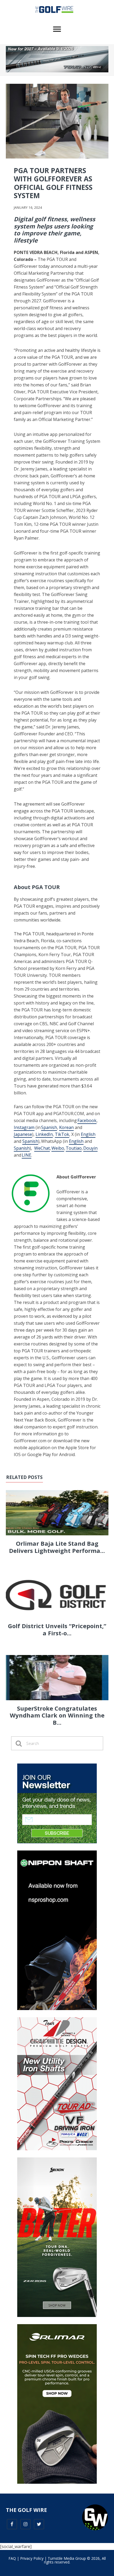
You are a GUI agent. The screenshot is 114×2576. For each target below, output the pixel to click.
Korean (66, 1127)
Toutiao (74, 1148)
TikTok (62, 1134)
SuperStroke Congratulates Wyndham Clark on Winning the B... (57, 1715)
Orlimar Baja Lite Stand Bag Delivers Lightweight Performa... (57, 1547)
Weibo (58, 1148)
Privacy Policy (32, 2558)
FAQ (12, 2558)
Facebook (87, 1120)
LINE (27, 1155)
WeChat (42, 1148)
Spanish (49, 1127)
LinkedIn (44, 1134)
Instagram (24, 1127)
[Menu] (57, 29)
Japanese (23, 1134)
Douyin (90, 1148)
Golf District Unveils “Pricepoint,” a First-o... (57, 1629)
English (88, 1134)
